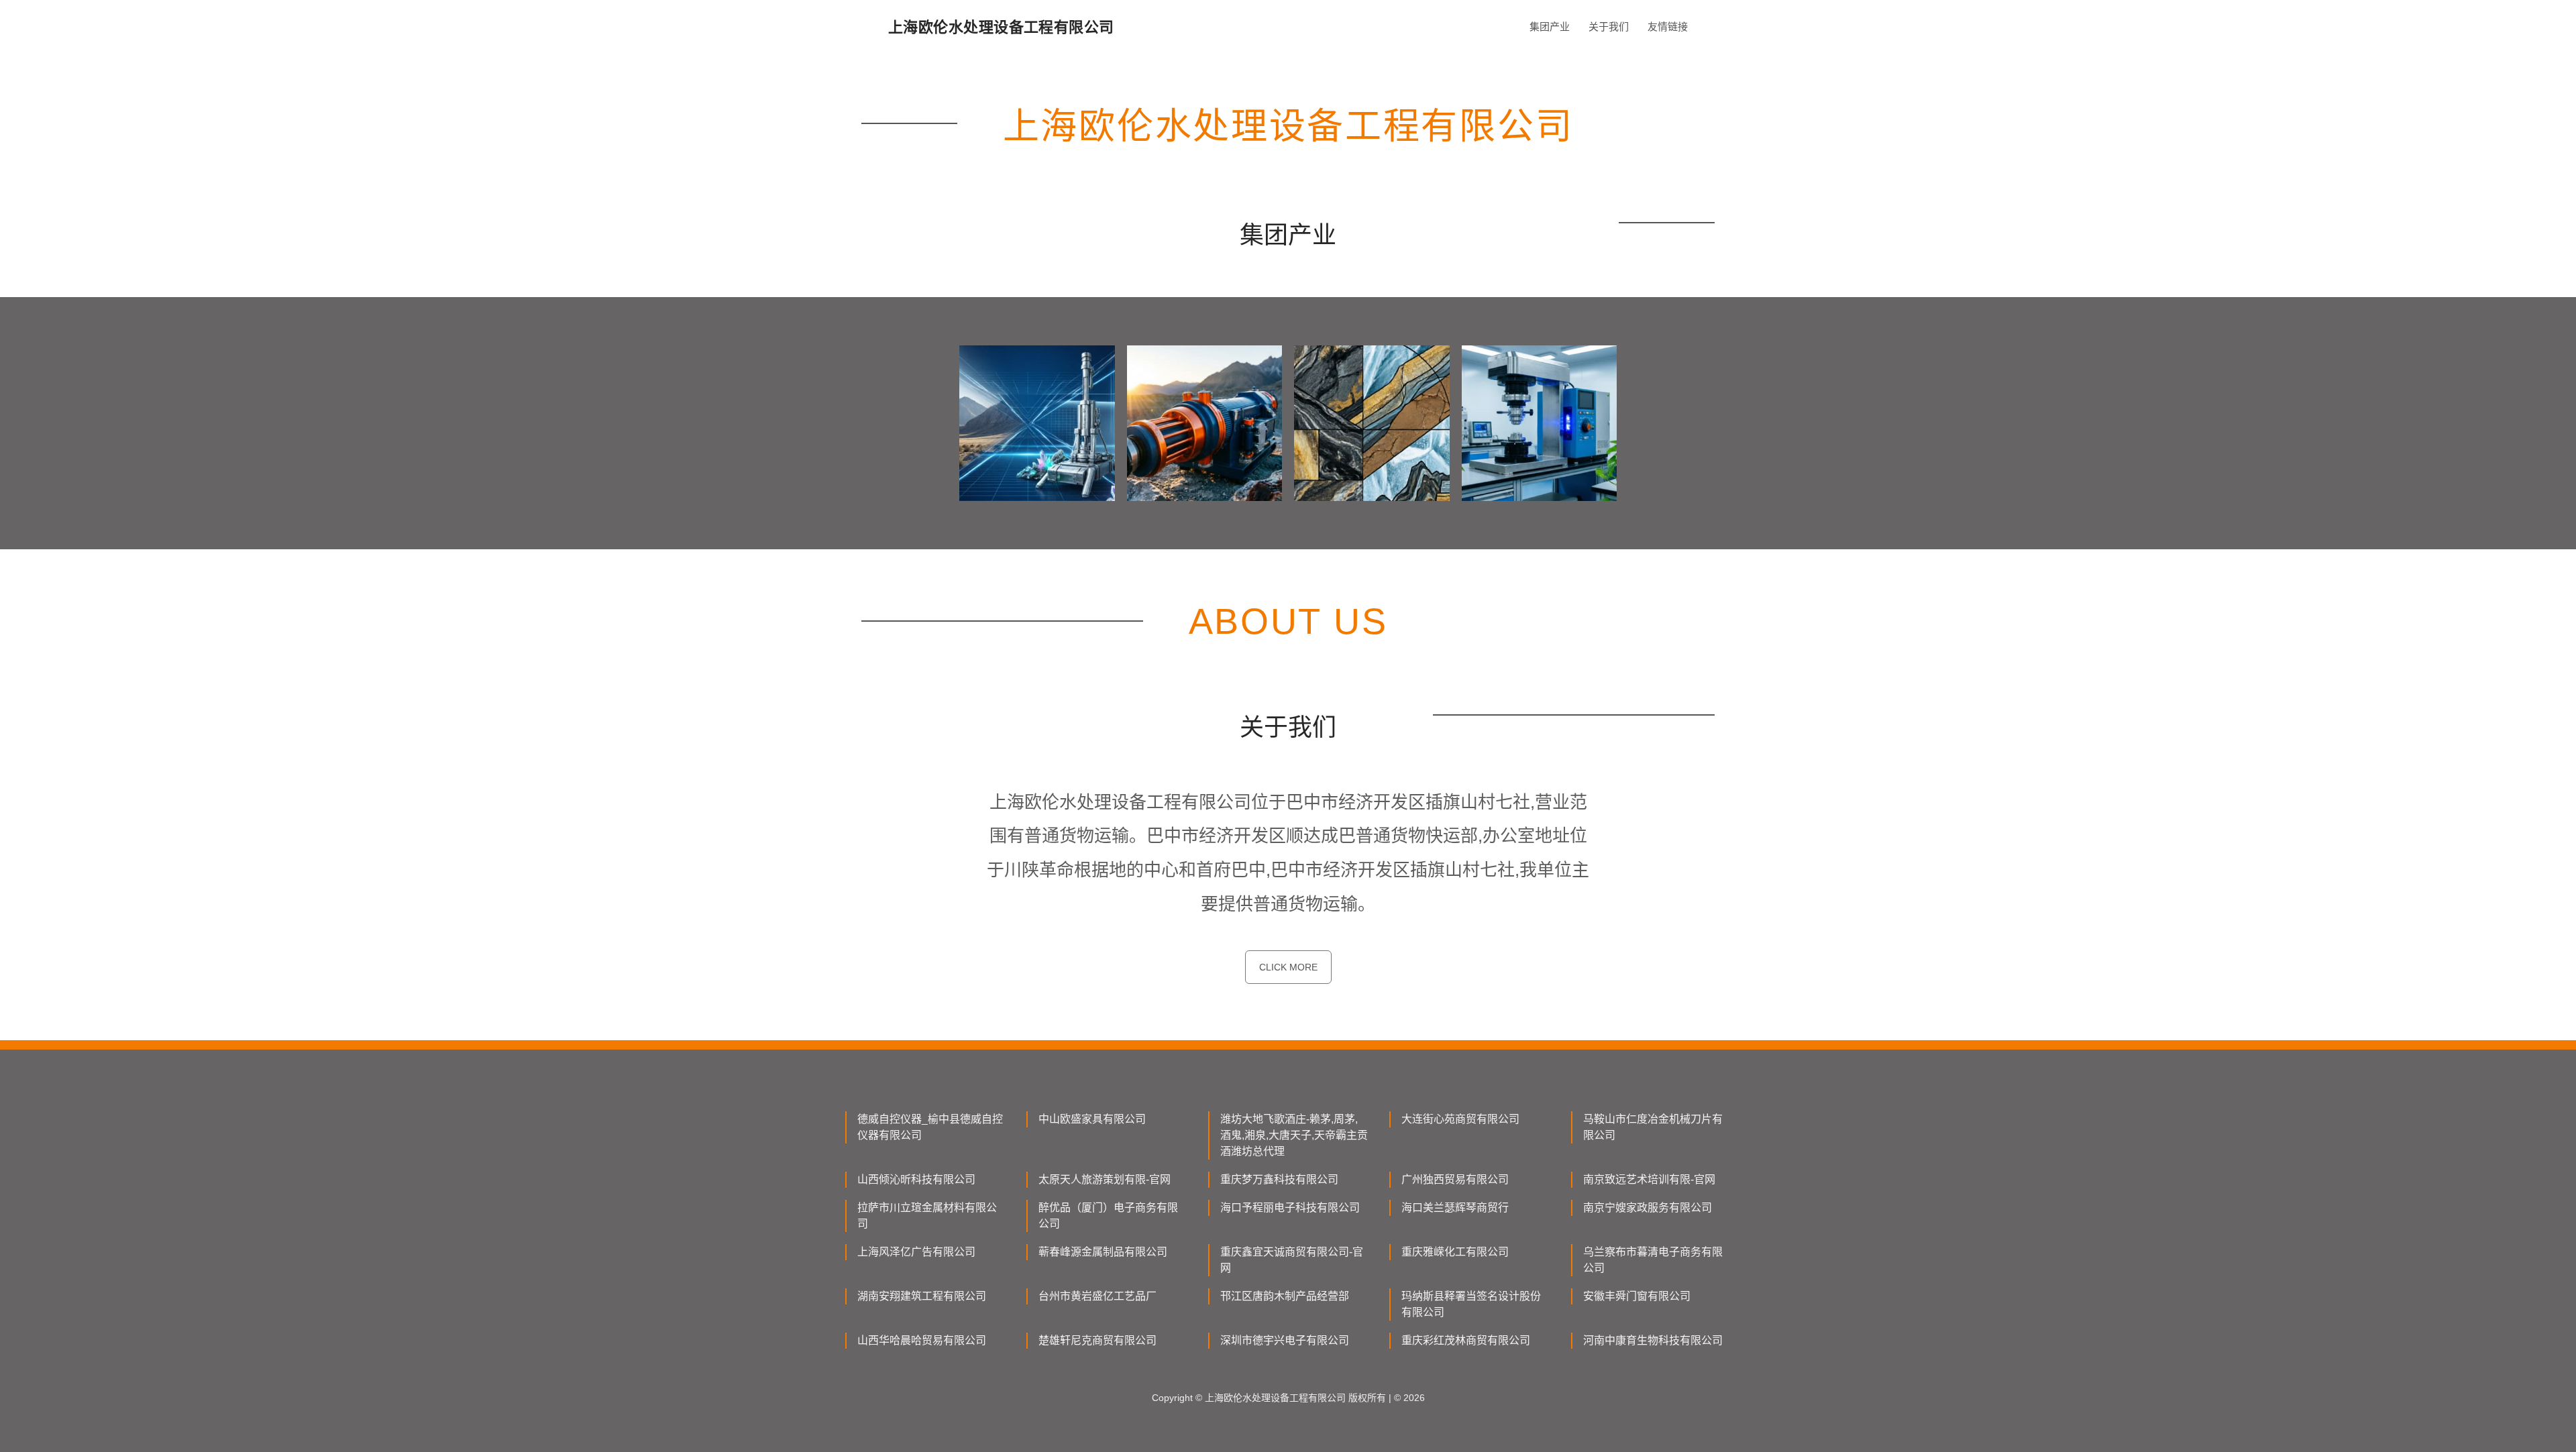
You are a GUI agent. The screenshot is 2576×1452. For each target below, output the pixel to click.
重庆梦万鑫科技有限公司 (1279, 1179)
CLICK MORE (1288, 967)
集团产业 (1550, 26)
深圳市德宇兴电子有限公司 (1285, 1340)
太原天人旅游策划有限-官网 (1105, 1179)
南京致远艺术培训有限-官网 (1649, 1179)
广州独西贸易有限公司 (1455, 1179)
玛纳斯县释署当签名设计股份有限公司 (1471, 1304)
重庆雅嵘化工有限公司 (1455, 1252)
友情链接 (1668, 26)
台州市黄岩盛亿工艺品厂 (1097, 1296)
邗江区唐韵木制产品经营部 (1285, 1296)
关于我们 (1609, 26)
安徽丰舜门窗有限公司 (1637, 1296)
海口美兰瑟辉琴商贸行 (1455, 1208)
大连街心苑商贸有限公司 (1460, 1119)
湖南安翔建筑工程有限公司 (922, 1296)
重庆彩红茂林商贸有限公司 (1466, 1340)
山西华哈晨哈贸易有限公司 (922, 1340)
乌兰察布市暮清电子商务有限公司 (1653, 1260)
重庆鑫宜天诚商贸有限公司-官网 (1292, 1260)
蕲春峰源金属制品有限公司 (1103, 1252)
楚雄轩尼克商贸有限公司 (1097, 1340)
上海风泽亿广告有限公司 (916, 1252)
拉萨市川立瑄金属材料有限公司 (927, 1216)
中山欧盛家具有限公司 (1092, 1119)
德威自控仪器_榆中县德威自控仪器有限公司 (930, 1127)
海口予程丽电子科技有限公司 (1290, 1208)
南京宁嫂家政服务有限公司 (1648, 1208)
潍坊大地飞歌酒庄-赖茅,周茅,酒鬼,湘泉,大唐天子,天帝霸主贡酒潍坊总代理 (1294, 1135)
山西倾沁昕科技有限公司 (916, 1179)
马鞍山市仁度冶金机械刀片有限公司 (1653, 1127)
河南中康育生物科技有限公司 (1653, 1340)
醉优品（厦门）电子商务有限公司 (1108, 1216)
